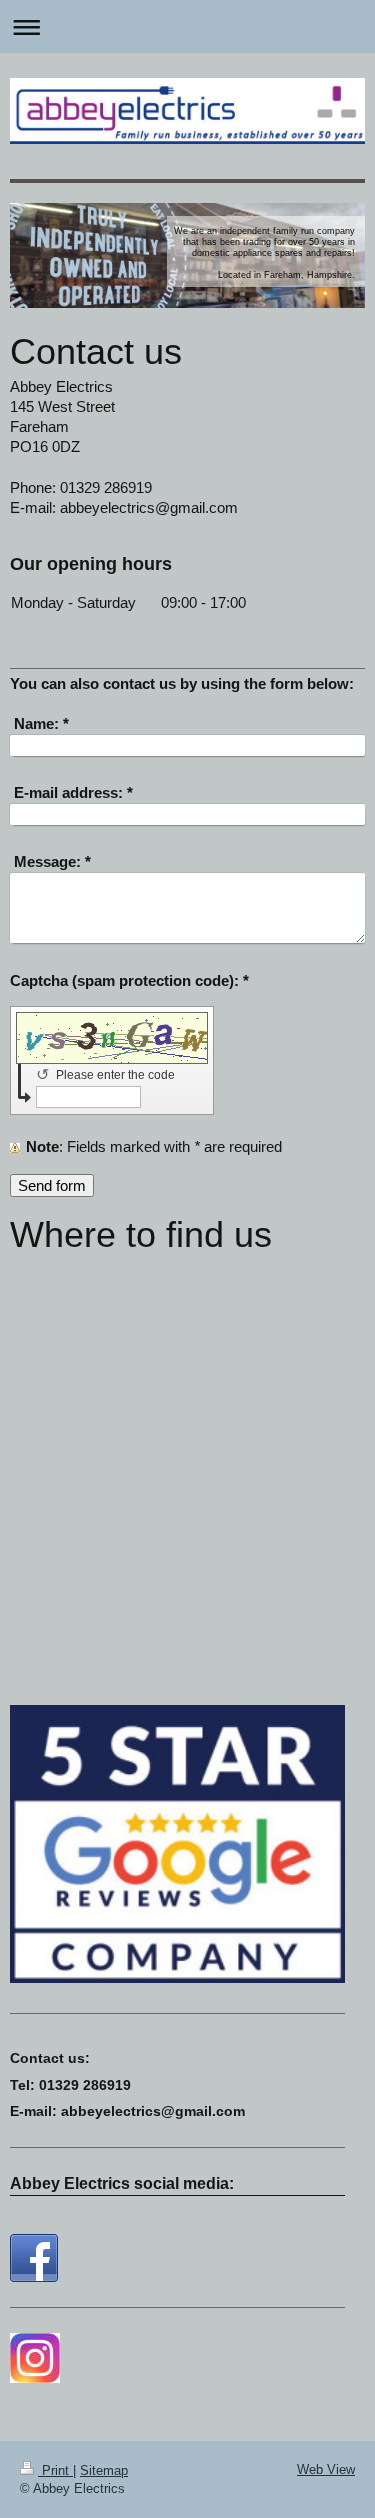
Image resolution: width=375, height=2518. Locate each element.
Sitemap (104, 2470)
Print (55, 2470)
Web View (326, 2469)
